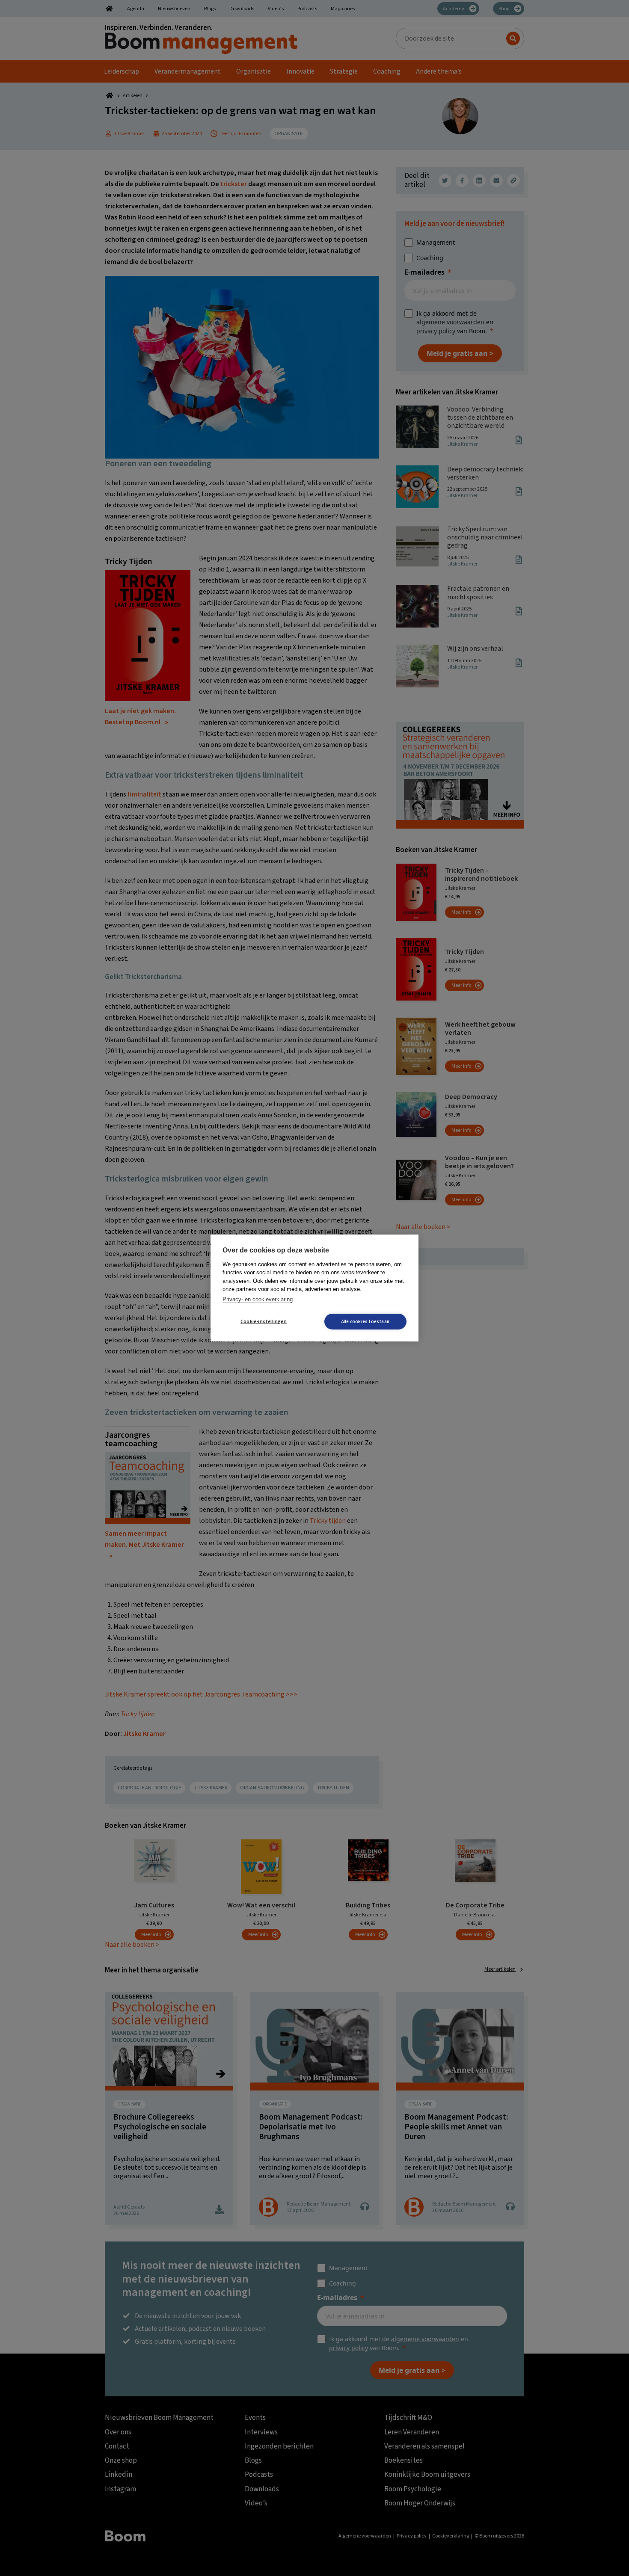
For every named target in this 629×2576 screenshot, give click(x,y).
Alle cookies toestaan (365, 1322)
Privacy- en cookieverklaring (258, 1299)
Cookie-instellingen (264, 1322)
